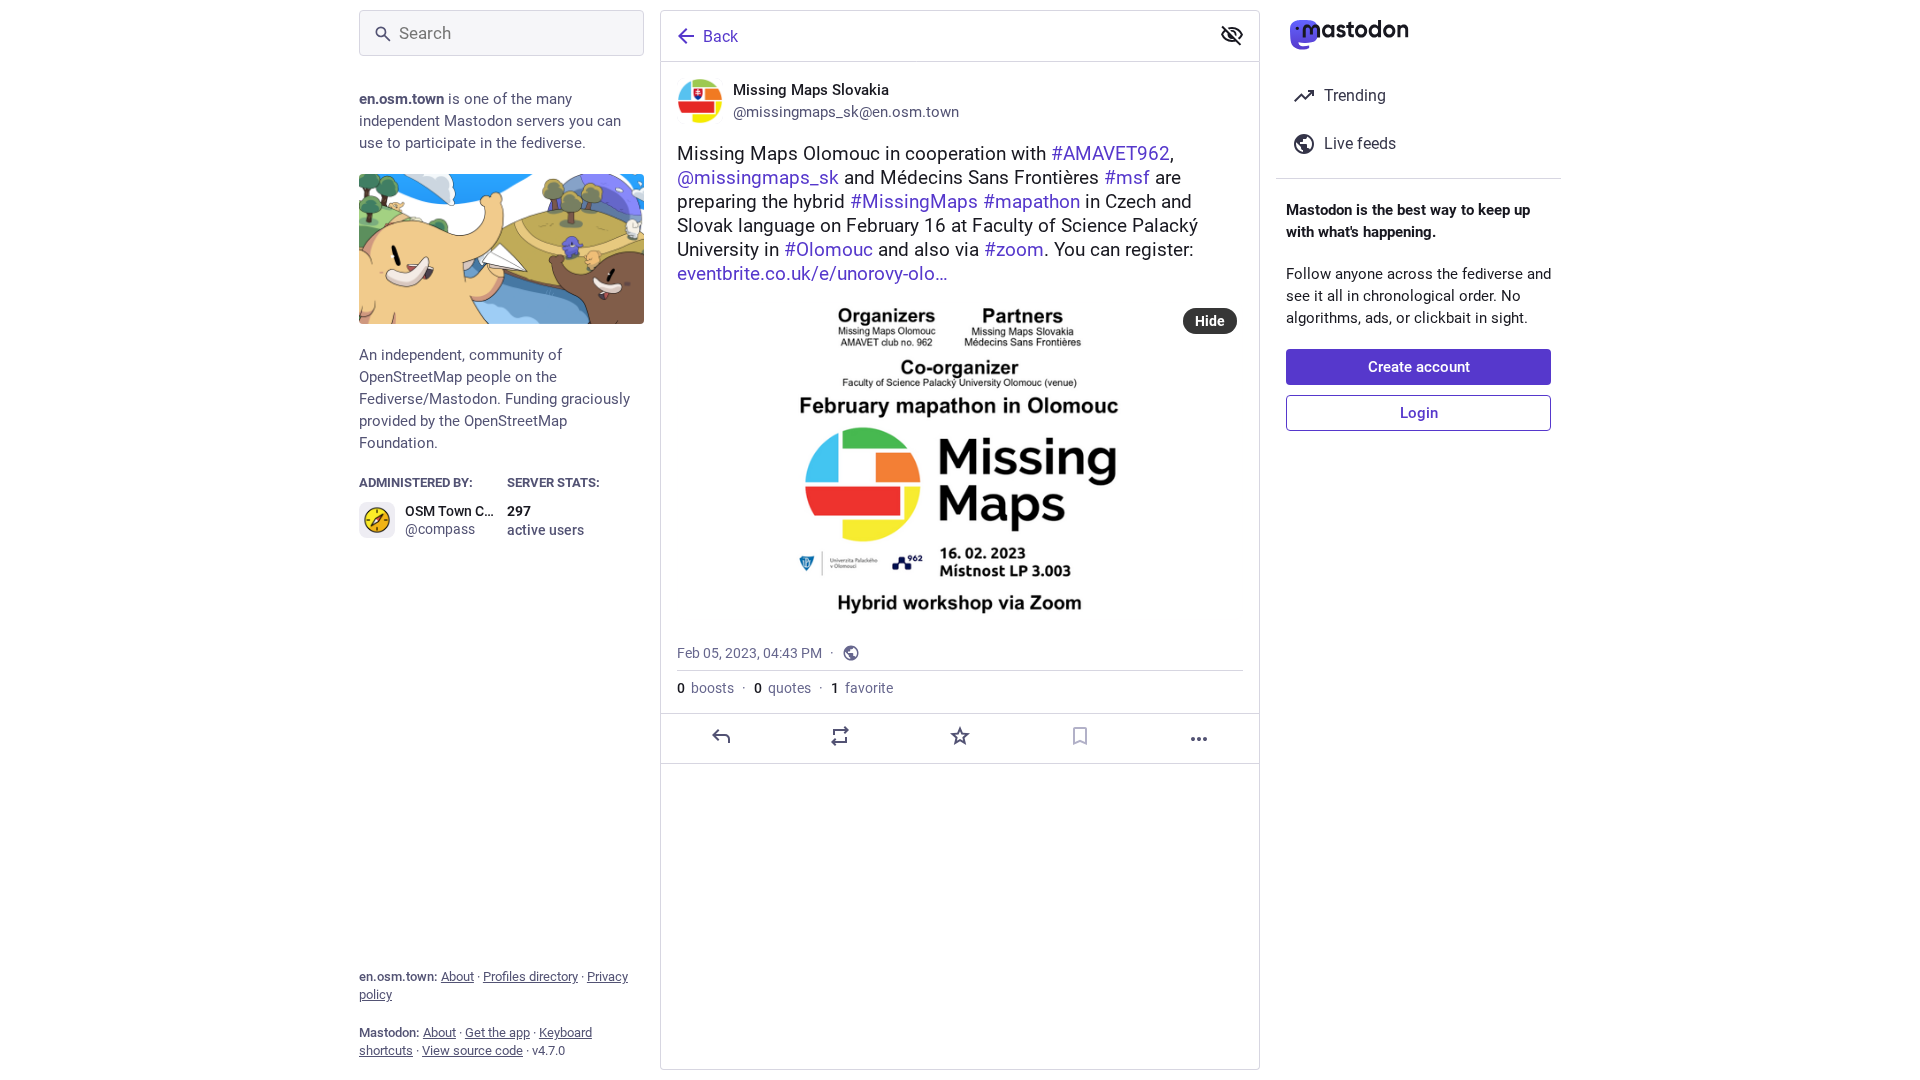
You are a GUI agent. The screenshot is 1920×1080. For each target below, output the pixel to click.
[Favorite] (960, 736)
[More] (1199, 739)
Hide (1210, 321)
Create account (1419, 367)
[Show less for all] (1232, 35)
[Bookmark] (1080, 736)
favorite (862, 688)
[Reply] (721, 736)
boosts (705, 688)
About (457, 976)
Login (1419, 413)
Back (720, 36)
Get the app (497, 1032)
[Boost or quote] (840, 736)
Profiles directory (530, 976)
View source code (472, 1050)
